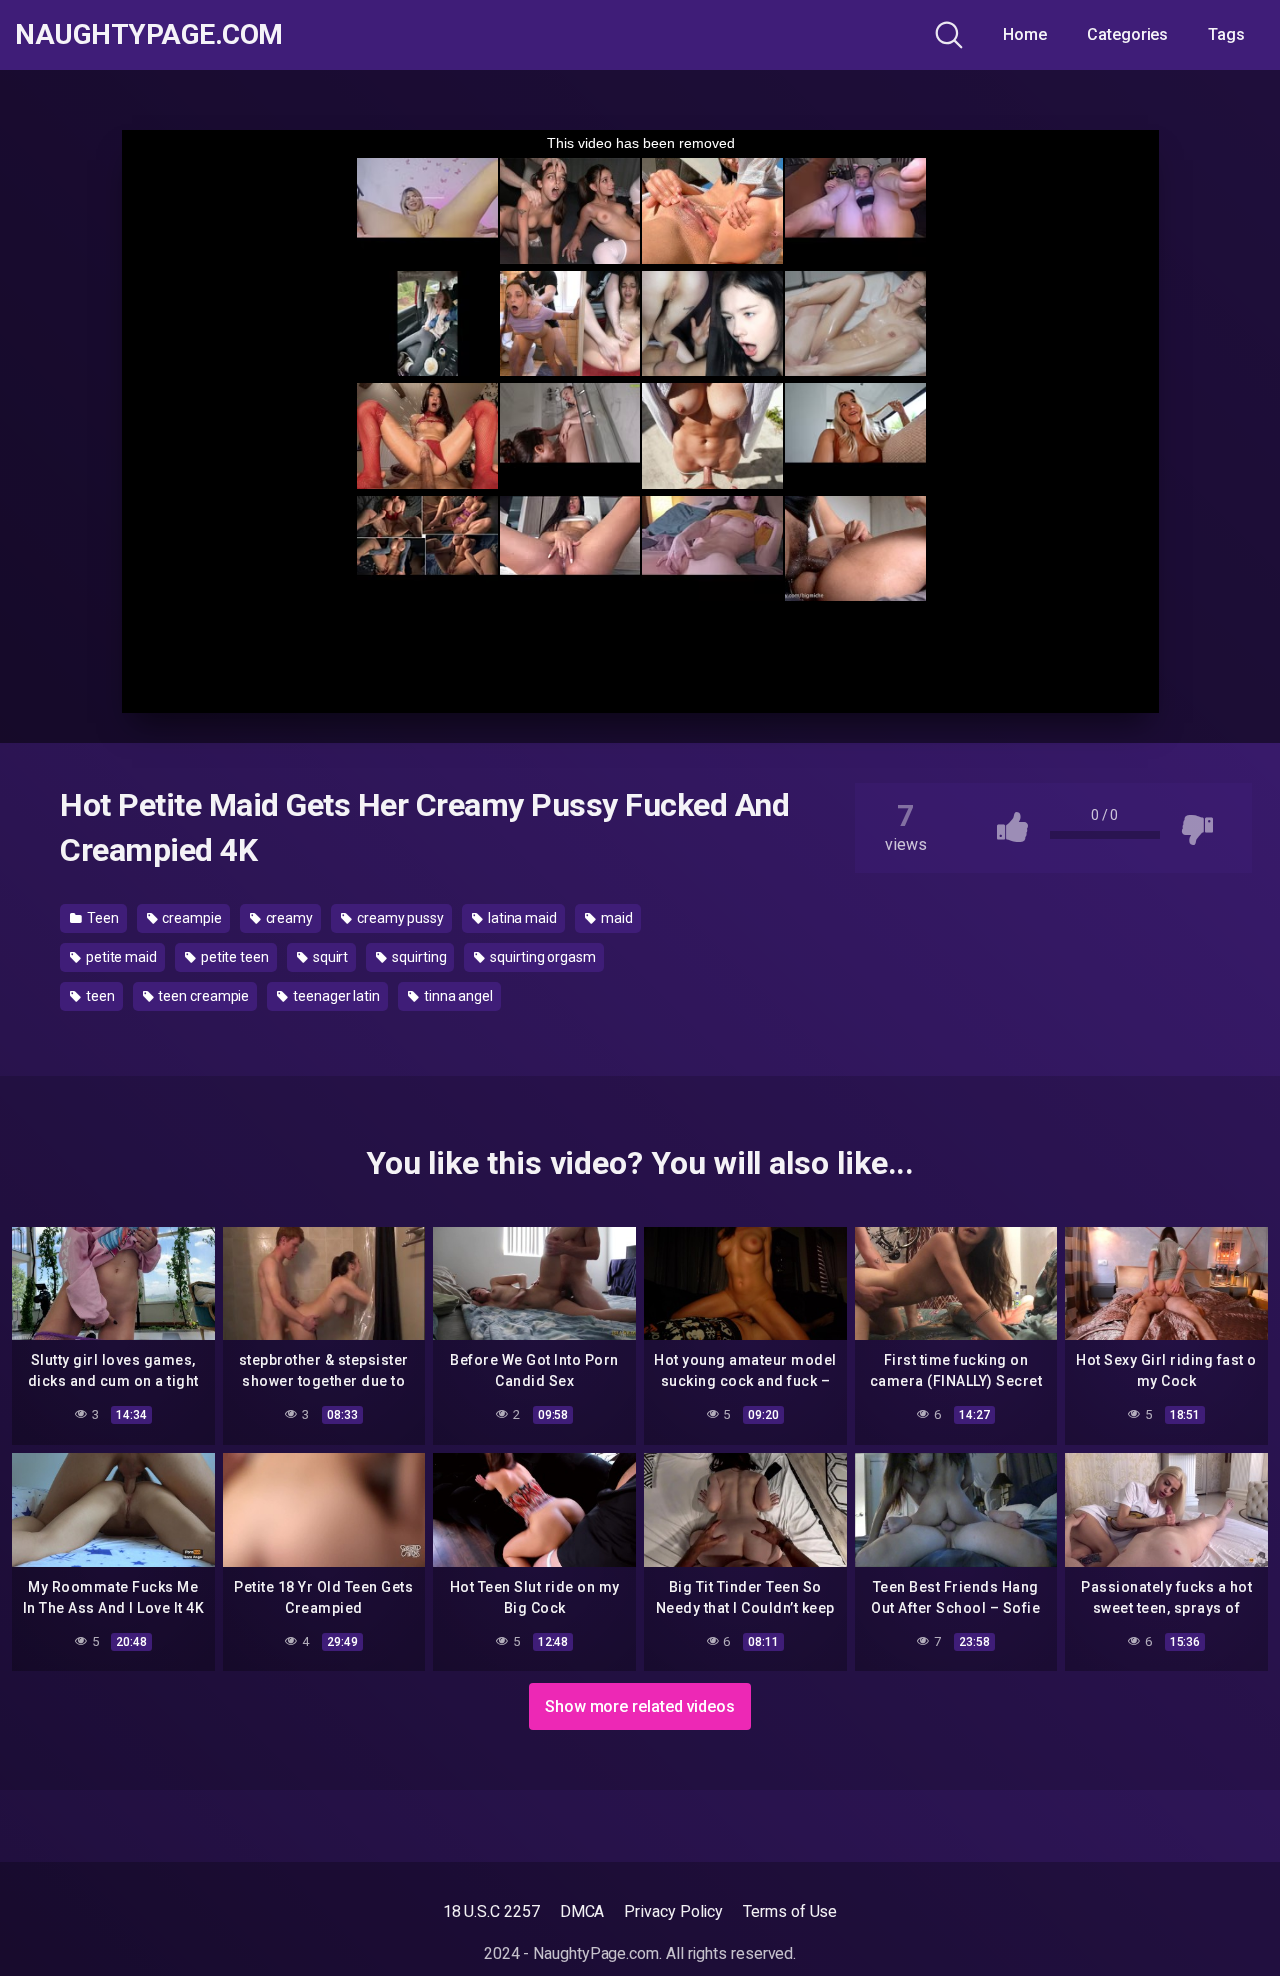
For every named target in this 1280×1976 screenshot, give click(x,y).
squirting (417, 957)
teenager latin (335, 996)
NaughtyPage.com (149, 35)
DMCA (582, 1911)
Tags (1226, 34)
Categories (1127, 34)
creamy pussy (399, 918)
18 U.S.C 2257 (491, 1911)
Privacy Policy (673, 1911)
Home (1025, 34)
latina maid (521, 918)
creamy (288, 918)
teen (99, 996)
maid (615, 918)
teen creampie (202, 996)
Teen (101, 918)
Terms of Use (790, 1911)
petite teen (233, 957)
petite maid (120, 957)
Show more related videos (640, 1706)
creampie (190, 918)
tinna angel (457, 996)
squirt (329, 957)
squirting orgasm (541, 957)
